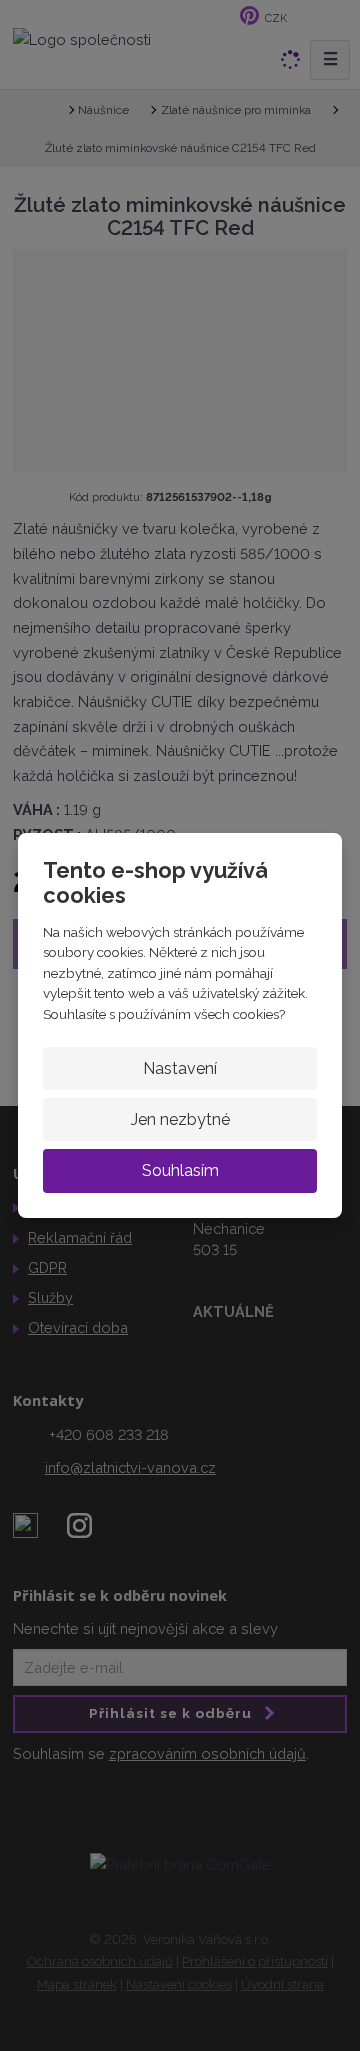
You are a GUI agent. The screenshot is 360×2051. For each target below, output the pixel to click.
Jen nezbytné (180, 1119)
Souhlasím (180, 1170)
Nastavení (180, 1068)
